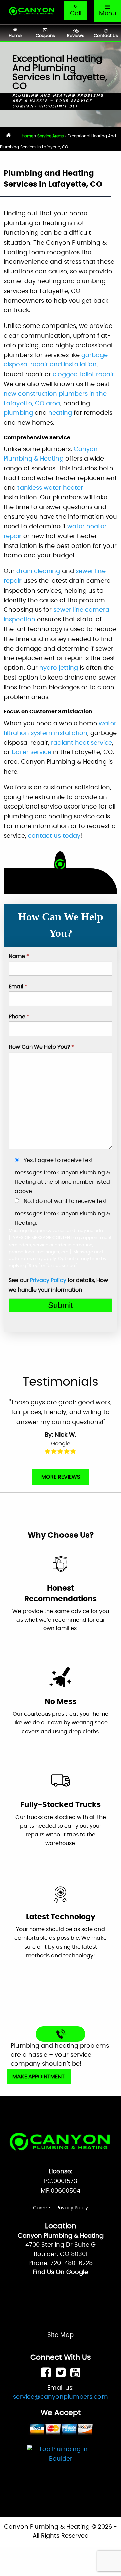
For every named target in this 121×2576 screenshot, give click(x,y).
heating (60, 413)
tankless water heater (50, 488)
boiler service (32, 752)
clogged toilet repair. (84, 375)
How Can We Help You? (41, 1047)
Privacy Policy (48, 1280)
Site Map (61, 2335)
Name (19, 956)
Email (18, 987)
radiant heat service (82, 743)
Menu (108, 14)
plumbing (18, 413)
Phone (19, 1017)
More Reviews (61, 1477)
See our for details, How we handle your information (58, 1285)
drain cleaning (38, 571)
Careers (42, 2208)
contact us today (54, 836)
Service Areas (50, 136)
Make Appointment (38, 2077)
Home (27, 136)
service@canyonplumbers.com (61, 2397)
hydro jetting (59, 668)
